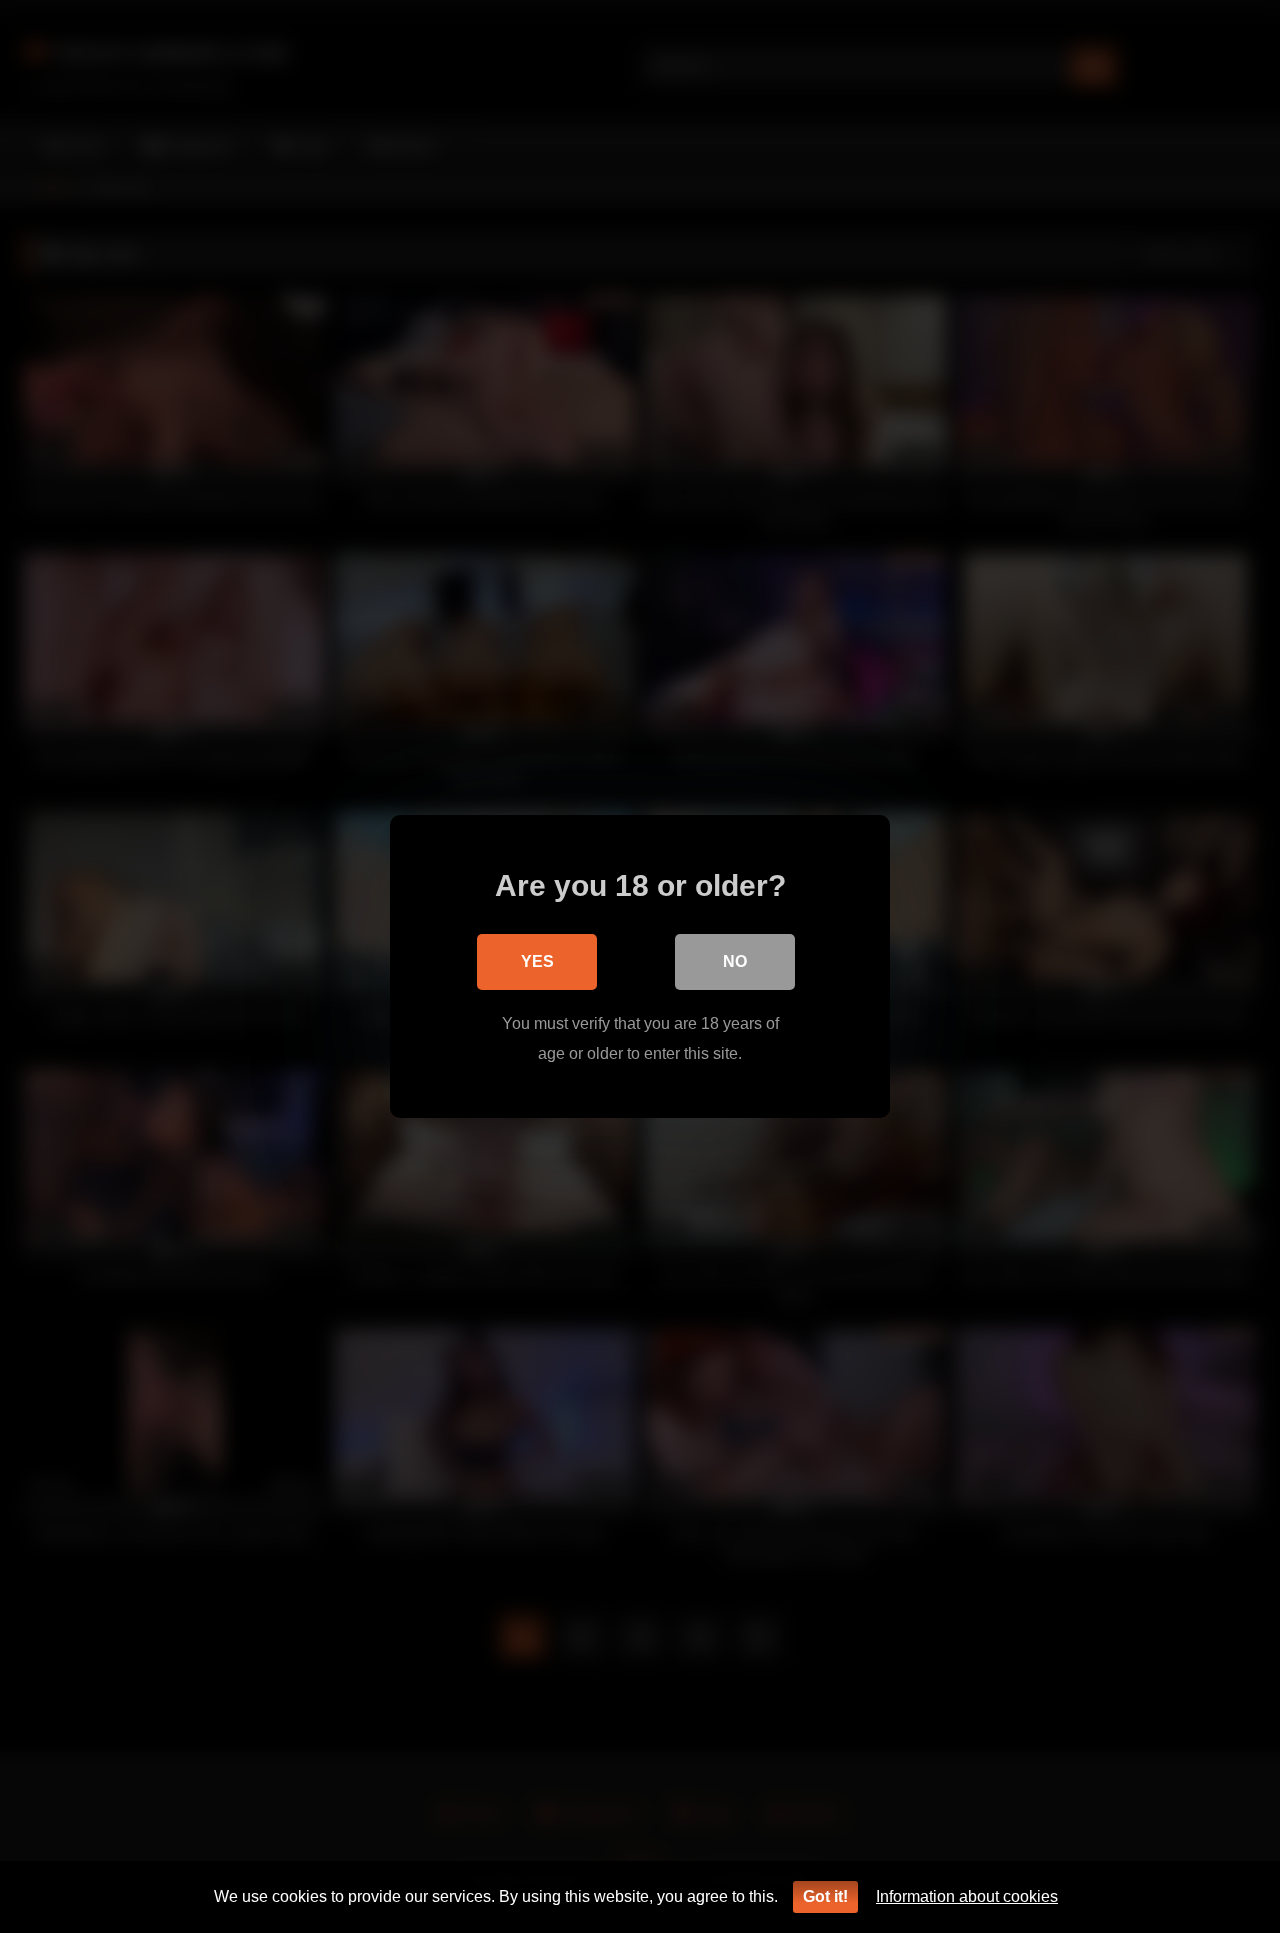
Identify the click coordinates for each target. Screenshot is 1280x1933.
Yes (537, 961)
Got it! (825, 1896)
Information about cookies (967, 1896)
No (735, 961)
